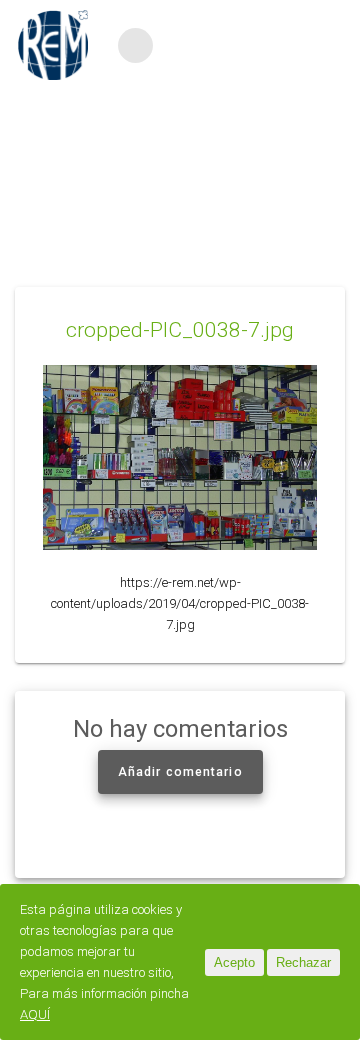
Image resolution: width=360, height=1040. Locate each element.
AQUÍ (35, 1014)
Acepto (234, 962)
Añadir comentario (180, 772)
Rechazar (303, 962)
